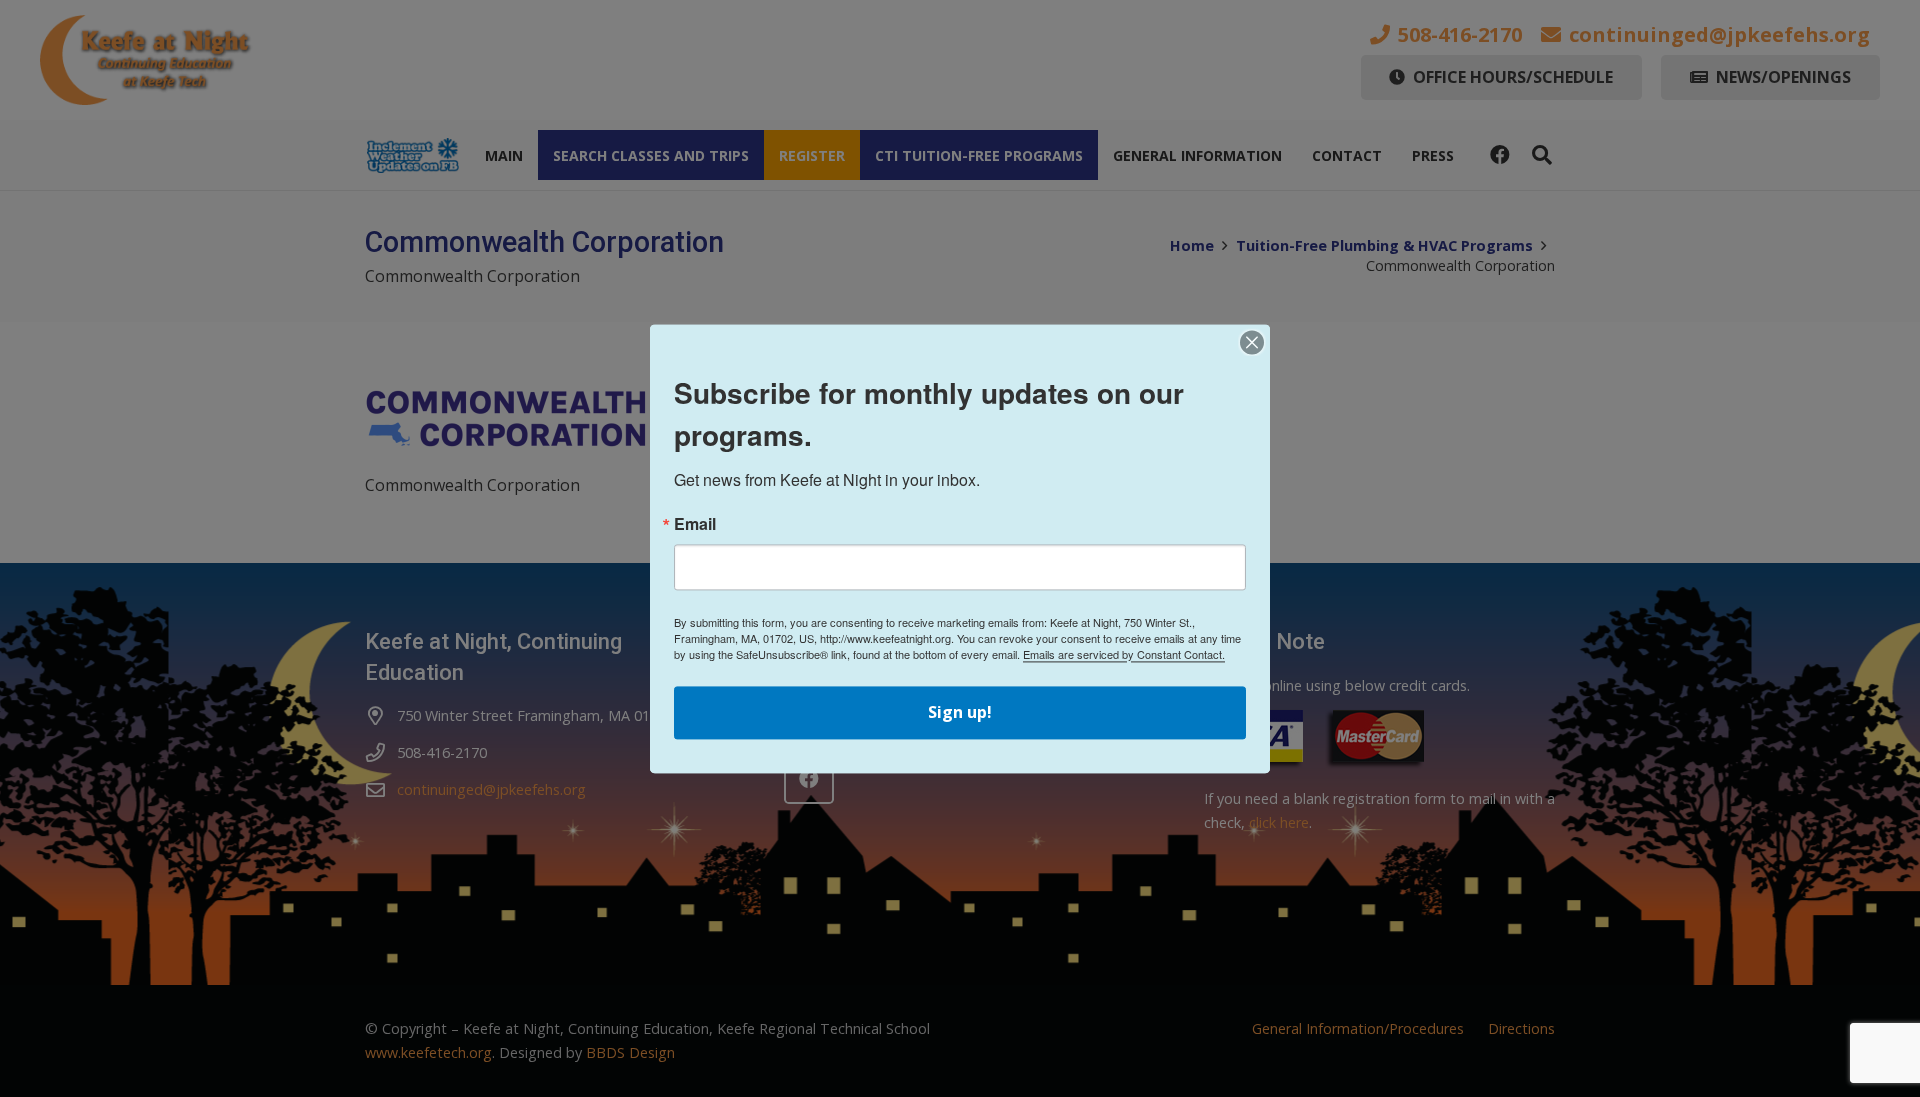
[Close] (1252, 342)
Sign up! (960, 712)
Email (695, 524)
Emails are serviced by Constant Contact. (1124, 654)
